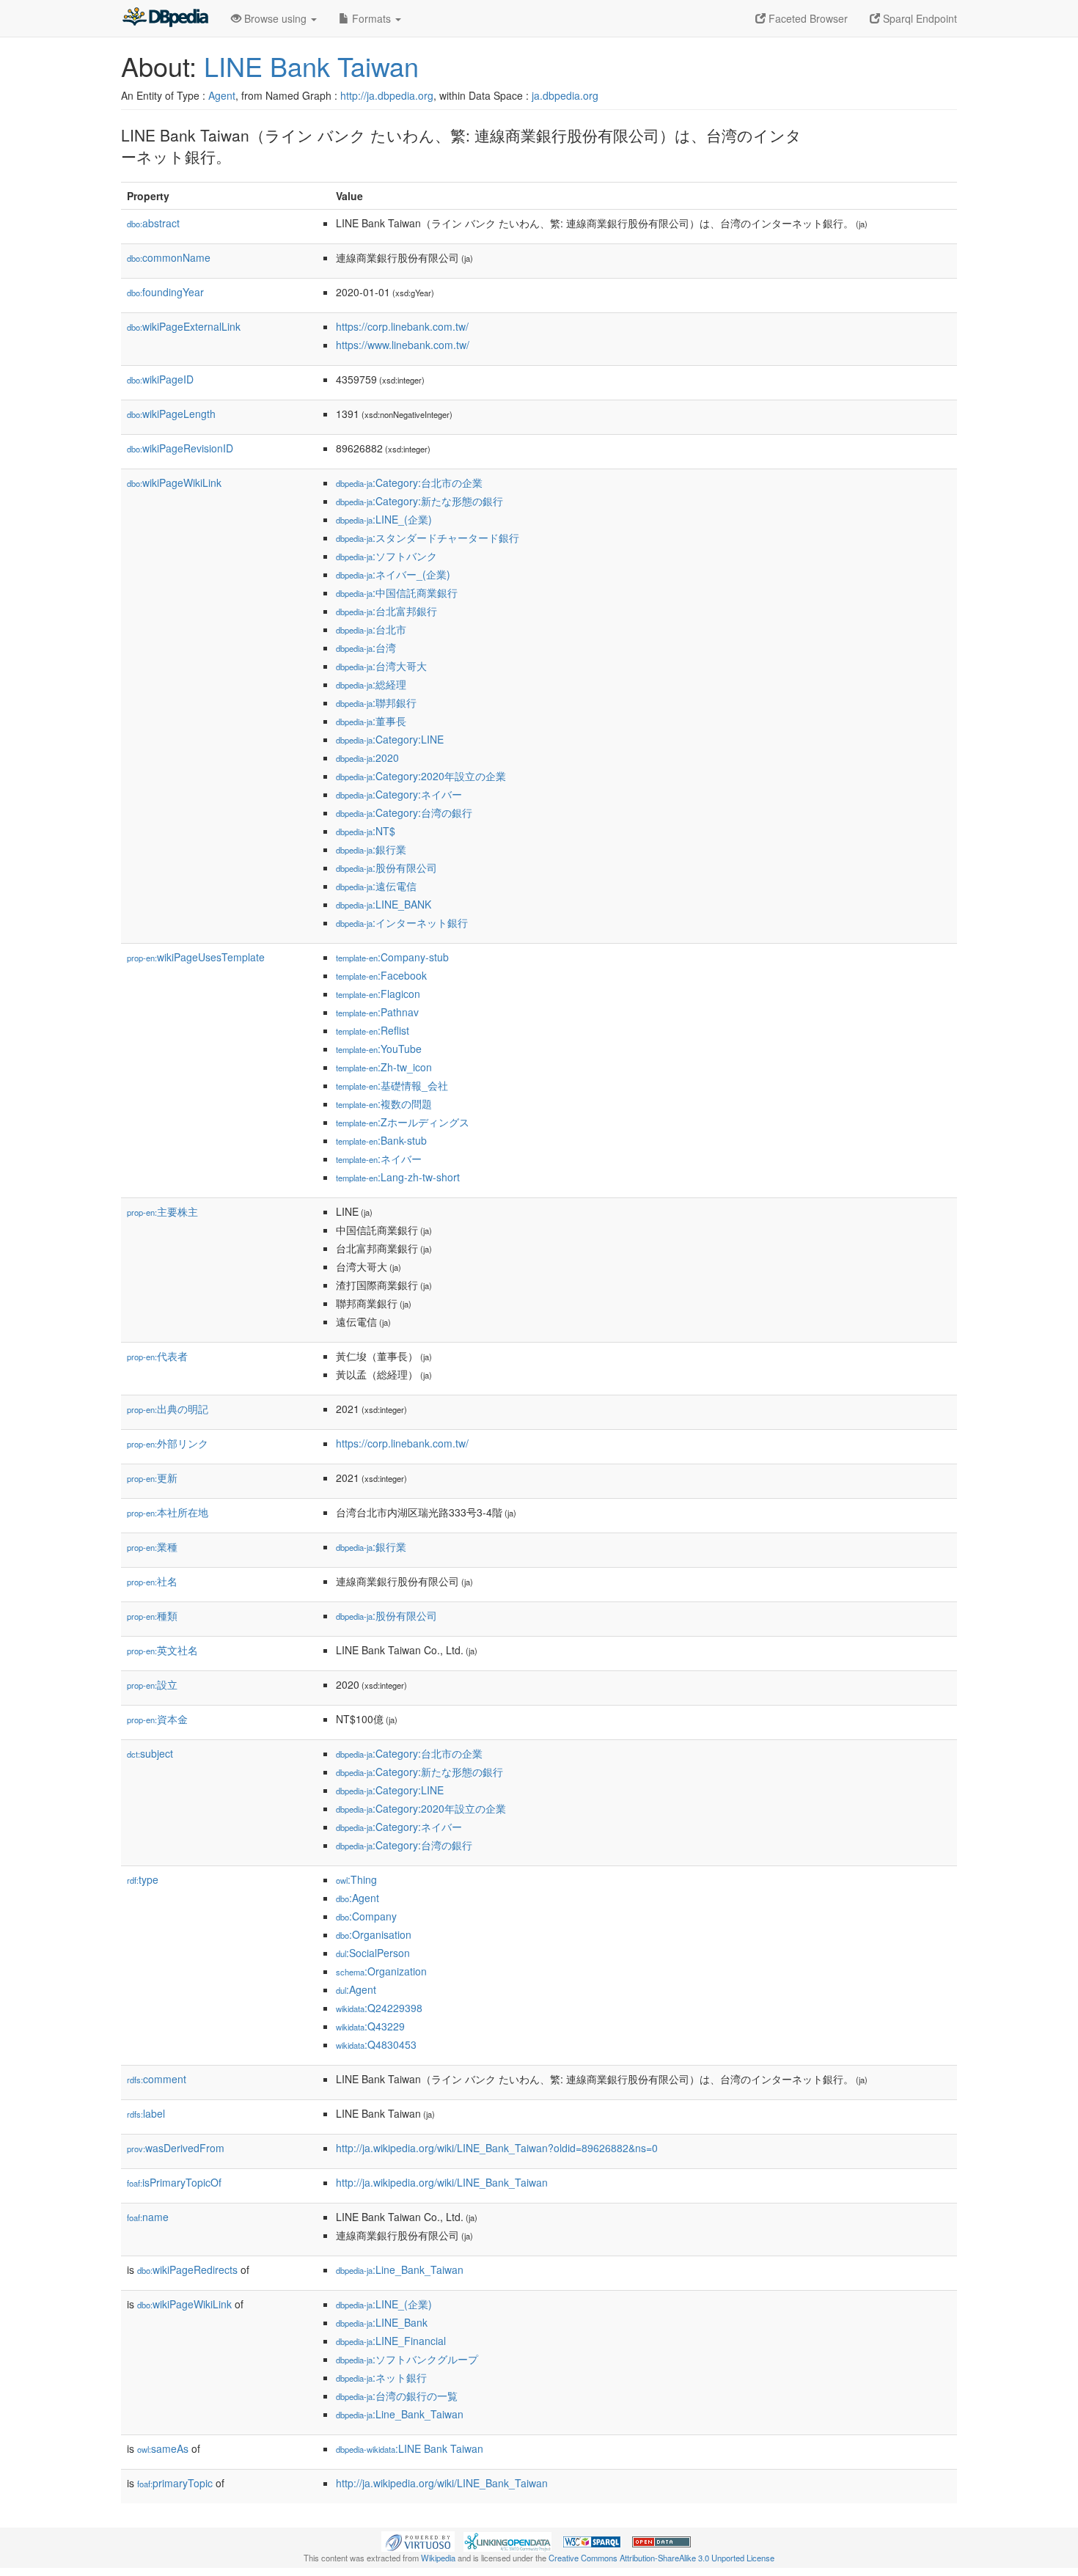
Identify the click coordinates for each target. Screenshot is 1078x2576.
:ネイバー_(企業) (393, 574)
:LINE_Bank (382, 2322)
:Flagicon (378, 994)
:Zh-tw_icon (384, 1067)
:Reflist (373, 1030)
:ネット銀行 (381, 2377)
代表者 (157, 1356)
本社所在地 (168, 1512)
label (146, 2113)
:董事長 (371, 721)
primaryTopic (175, 2483)
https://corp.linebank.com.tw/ (402, 326)
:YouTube (379, 1049)
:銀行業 (371, 849)
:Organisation (374, 1934)
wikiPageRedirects (187, 2269)
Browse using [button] (275, 18)
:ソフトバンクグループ (407, 2359)
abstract (153, 223)
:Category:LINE (390, 739)
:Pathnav (377, 1012)
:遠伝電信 (376, 886)
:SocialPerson (373, 1953)
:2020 (367, 757)
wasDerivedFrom (176, 2148)
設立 (152, 1684)
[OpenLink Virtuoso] (418, 2540)
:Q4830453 (376, 2044)
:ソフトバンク (386, 556)
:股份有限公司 (386, 867)
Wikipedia (438, 2558)
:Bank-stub (381, 1140)
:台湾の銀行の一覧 (397, 2396)
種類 (152, 1615)
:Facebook (381, 975)
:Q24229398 (379, 2008)
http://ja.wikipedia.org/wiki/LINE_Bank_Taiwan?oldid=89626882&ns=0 (497, 2148)
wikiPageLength (171, 414)
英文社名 (162, 1650)
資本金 (157, 1719)
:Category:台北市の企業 (409, 482)
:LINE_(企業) (384, 519)
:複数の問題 (384, 1104)
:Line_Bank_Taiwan (400, 2269)
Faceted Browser (807, 18)
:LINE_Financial (391, 2341)
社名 (152, 1581)
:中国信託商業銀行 (397, 592)
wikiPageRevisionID (180, 448)
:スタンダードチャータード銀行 (428, 537)
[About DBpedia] (165, 18)
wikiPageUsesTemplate (196, 957)
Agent (222, 95)
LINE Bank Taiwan (311, 66)
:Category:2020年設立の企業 (421, 776)
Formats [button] (371, 18)
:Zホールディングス (403, 1122)
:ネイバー (379, 1159)
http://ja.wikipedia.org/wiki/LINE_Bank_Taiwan (442, 2182)
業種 (152, 1546)
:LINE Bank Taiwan (410, 2448)
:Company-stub (392, 957)
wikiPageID (160, 379)
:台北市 (371, 629)
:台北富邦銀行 (386, 611)
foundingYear (165, 292)
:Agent (357, 1898)
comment (157, 2079)
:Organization (381, 1971)
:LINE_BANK (384, 904)
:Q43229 (370, 2026)
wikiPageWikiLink (174, 482)
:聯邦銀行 (376, 702)
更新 (152, 1478)
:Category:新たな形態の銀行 (419, 501)
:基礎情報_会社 (392, 1085)
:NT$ (366, 831)
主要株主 (162, 1211)
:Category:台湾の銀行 (404, 812)
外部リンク (168, 1443)
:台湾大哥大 (381, 666)
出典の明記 (168, 1409)
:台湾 (366, 647)
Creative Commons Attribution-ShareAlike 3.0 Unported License (661, 2558)
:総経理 (371, 684)
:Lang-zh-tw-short (398, 1177)
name (148, 2217)
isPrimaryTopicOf (174, 2182)
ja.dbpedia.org (565, 95)
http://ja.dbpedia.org (387, 95)
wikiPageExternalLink (184, 326)
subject (150, 1753)
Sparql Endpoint (918, 18)
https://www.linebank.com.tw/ (403, 345)
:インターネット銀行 (402, 922)
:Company (366, 1916)
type (143, 1879)
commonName (169, 257)
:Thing (356, 1879)
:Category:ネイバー (399, 794)
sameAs (163, 2448)
